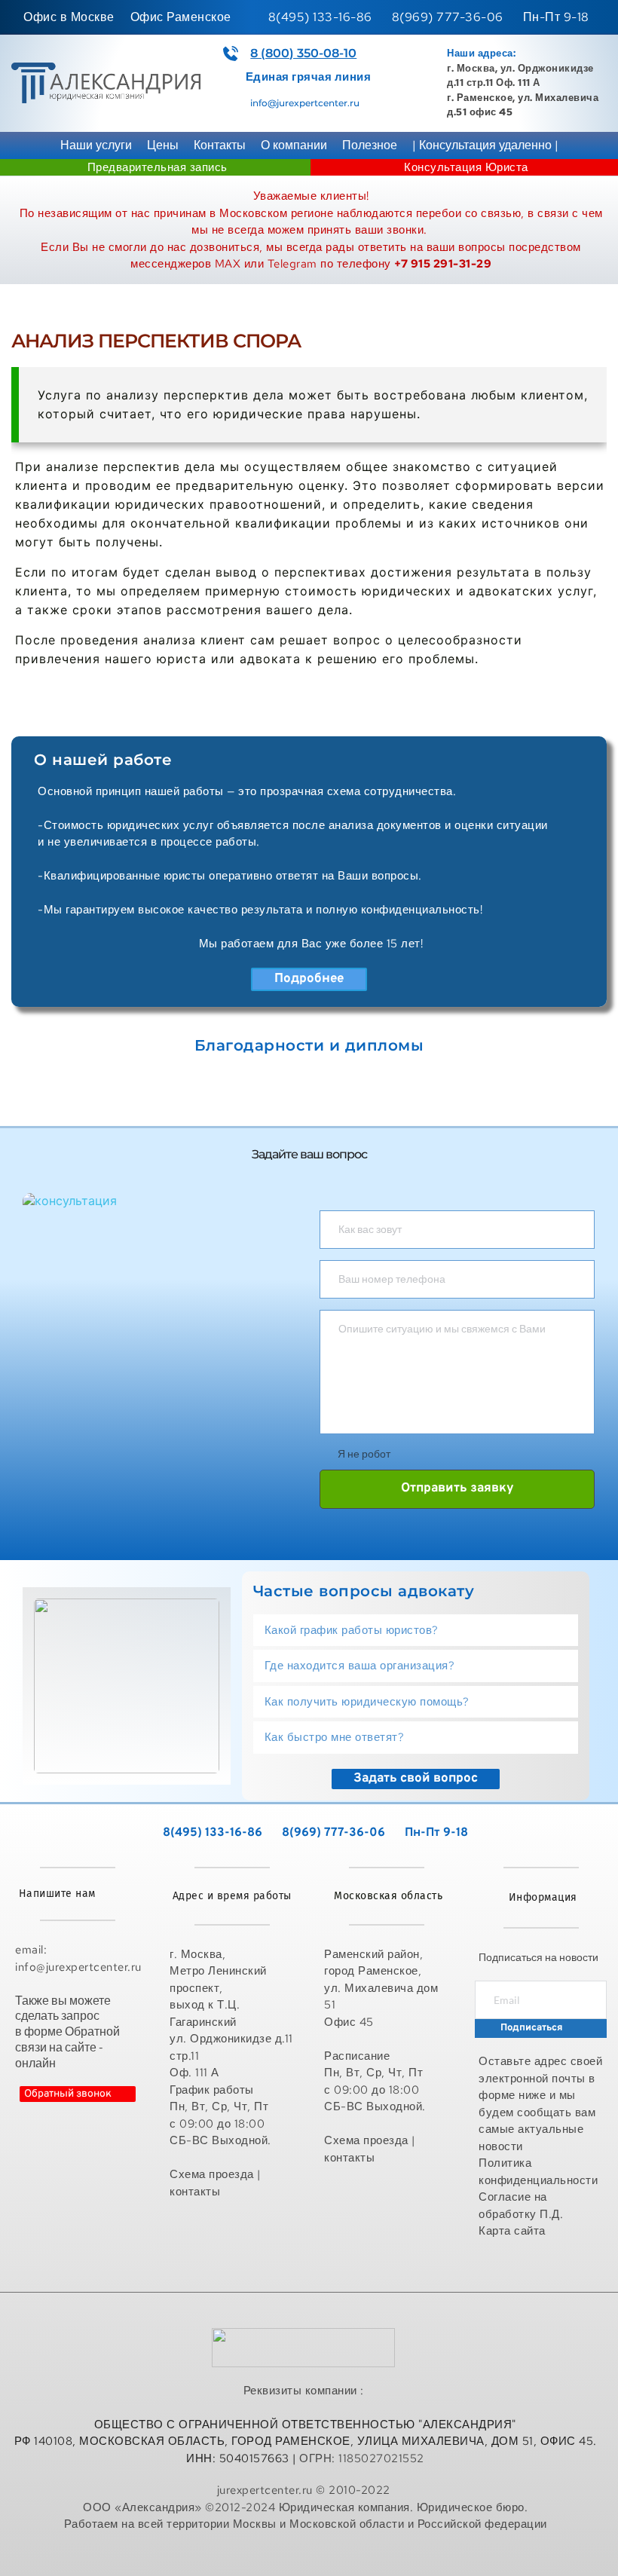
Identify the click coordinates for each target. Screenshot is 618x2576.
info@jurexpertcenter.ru (305, 103)
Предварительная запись (158, 167)
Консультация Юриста (466, 167)
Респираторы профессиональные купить (306, 2556)
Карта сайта (514, 2231)
